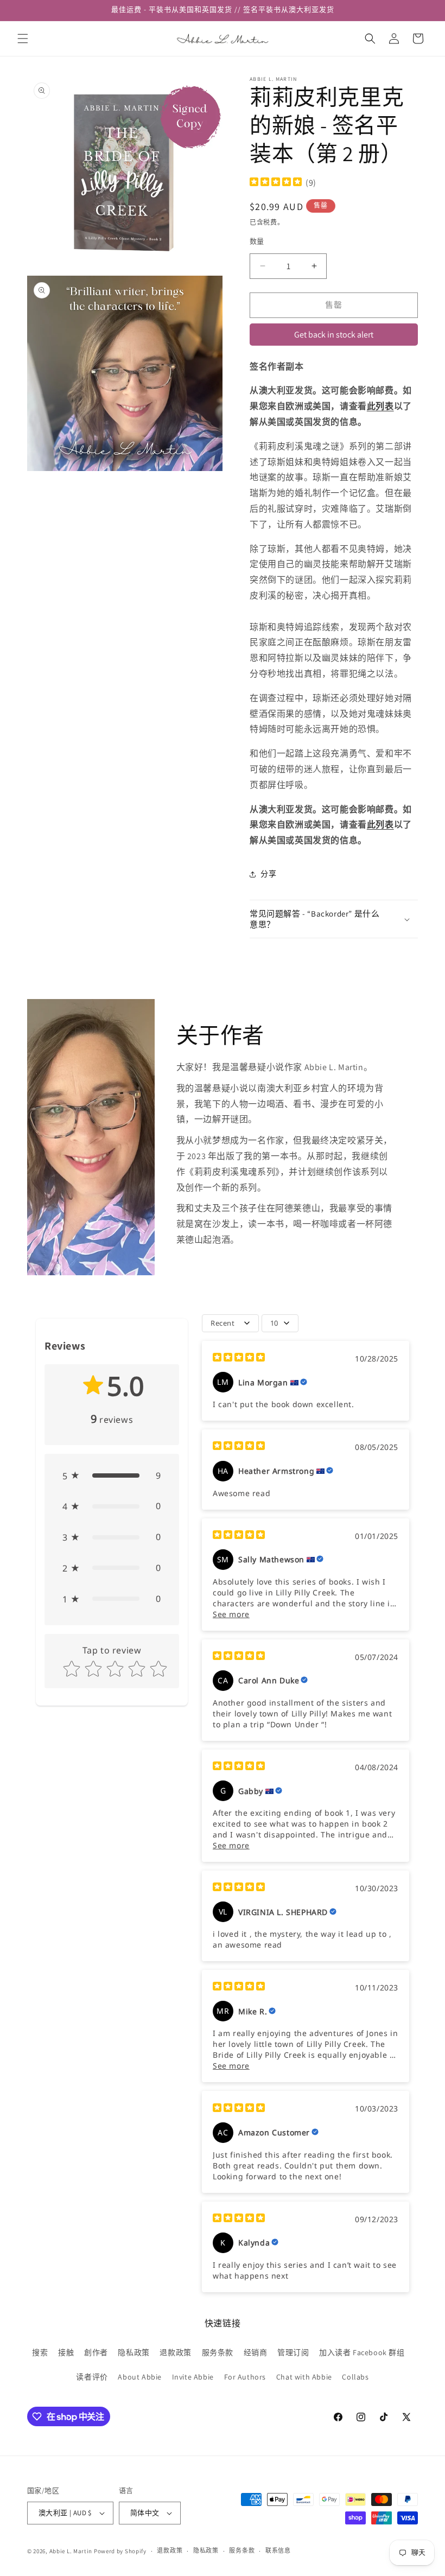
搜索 (40, 2352)
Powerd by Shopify (120, 2551)
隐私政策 (133, 2352)
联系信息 (278, 2550)
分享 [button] (268, 874)
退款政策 (175, 2352)
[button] (23, 39)
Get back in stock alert (334, 335)
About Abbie (140, 2377)
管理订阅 (293, 2352)
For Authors (245, 2377)
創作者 (96, 2352)
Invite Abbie (193, 2377)
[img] (276, 183)
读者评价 (92, 2377)
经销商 (256, 2352)
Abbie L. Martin (71, 2551)
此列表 (380, 406)
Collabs (355, 2377)
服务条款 (218, 2352)
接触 (66, 2352)
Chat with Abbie (304, 2377)
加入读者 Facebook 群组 (362, 2352)
